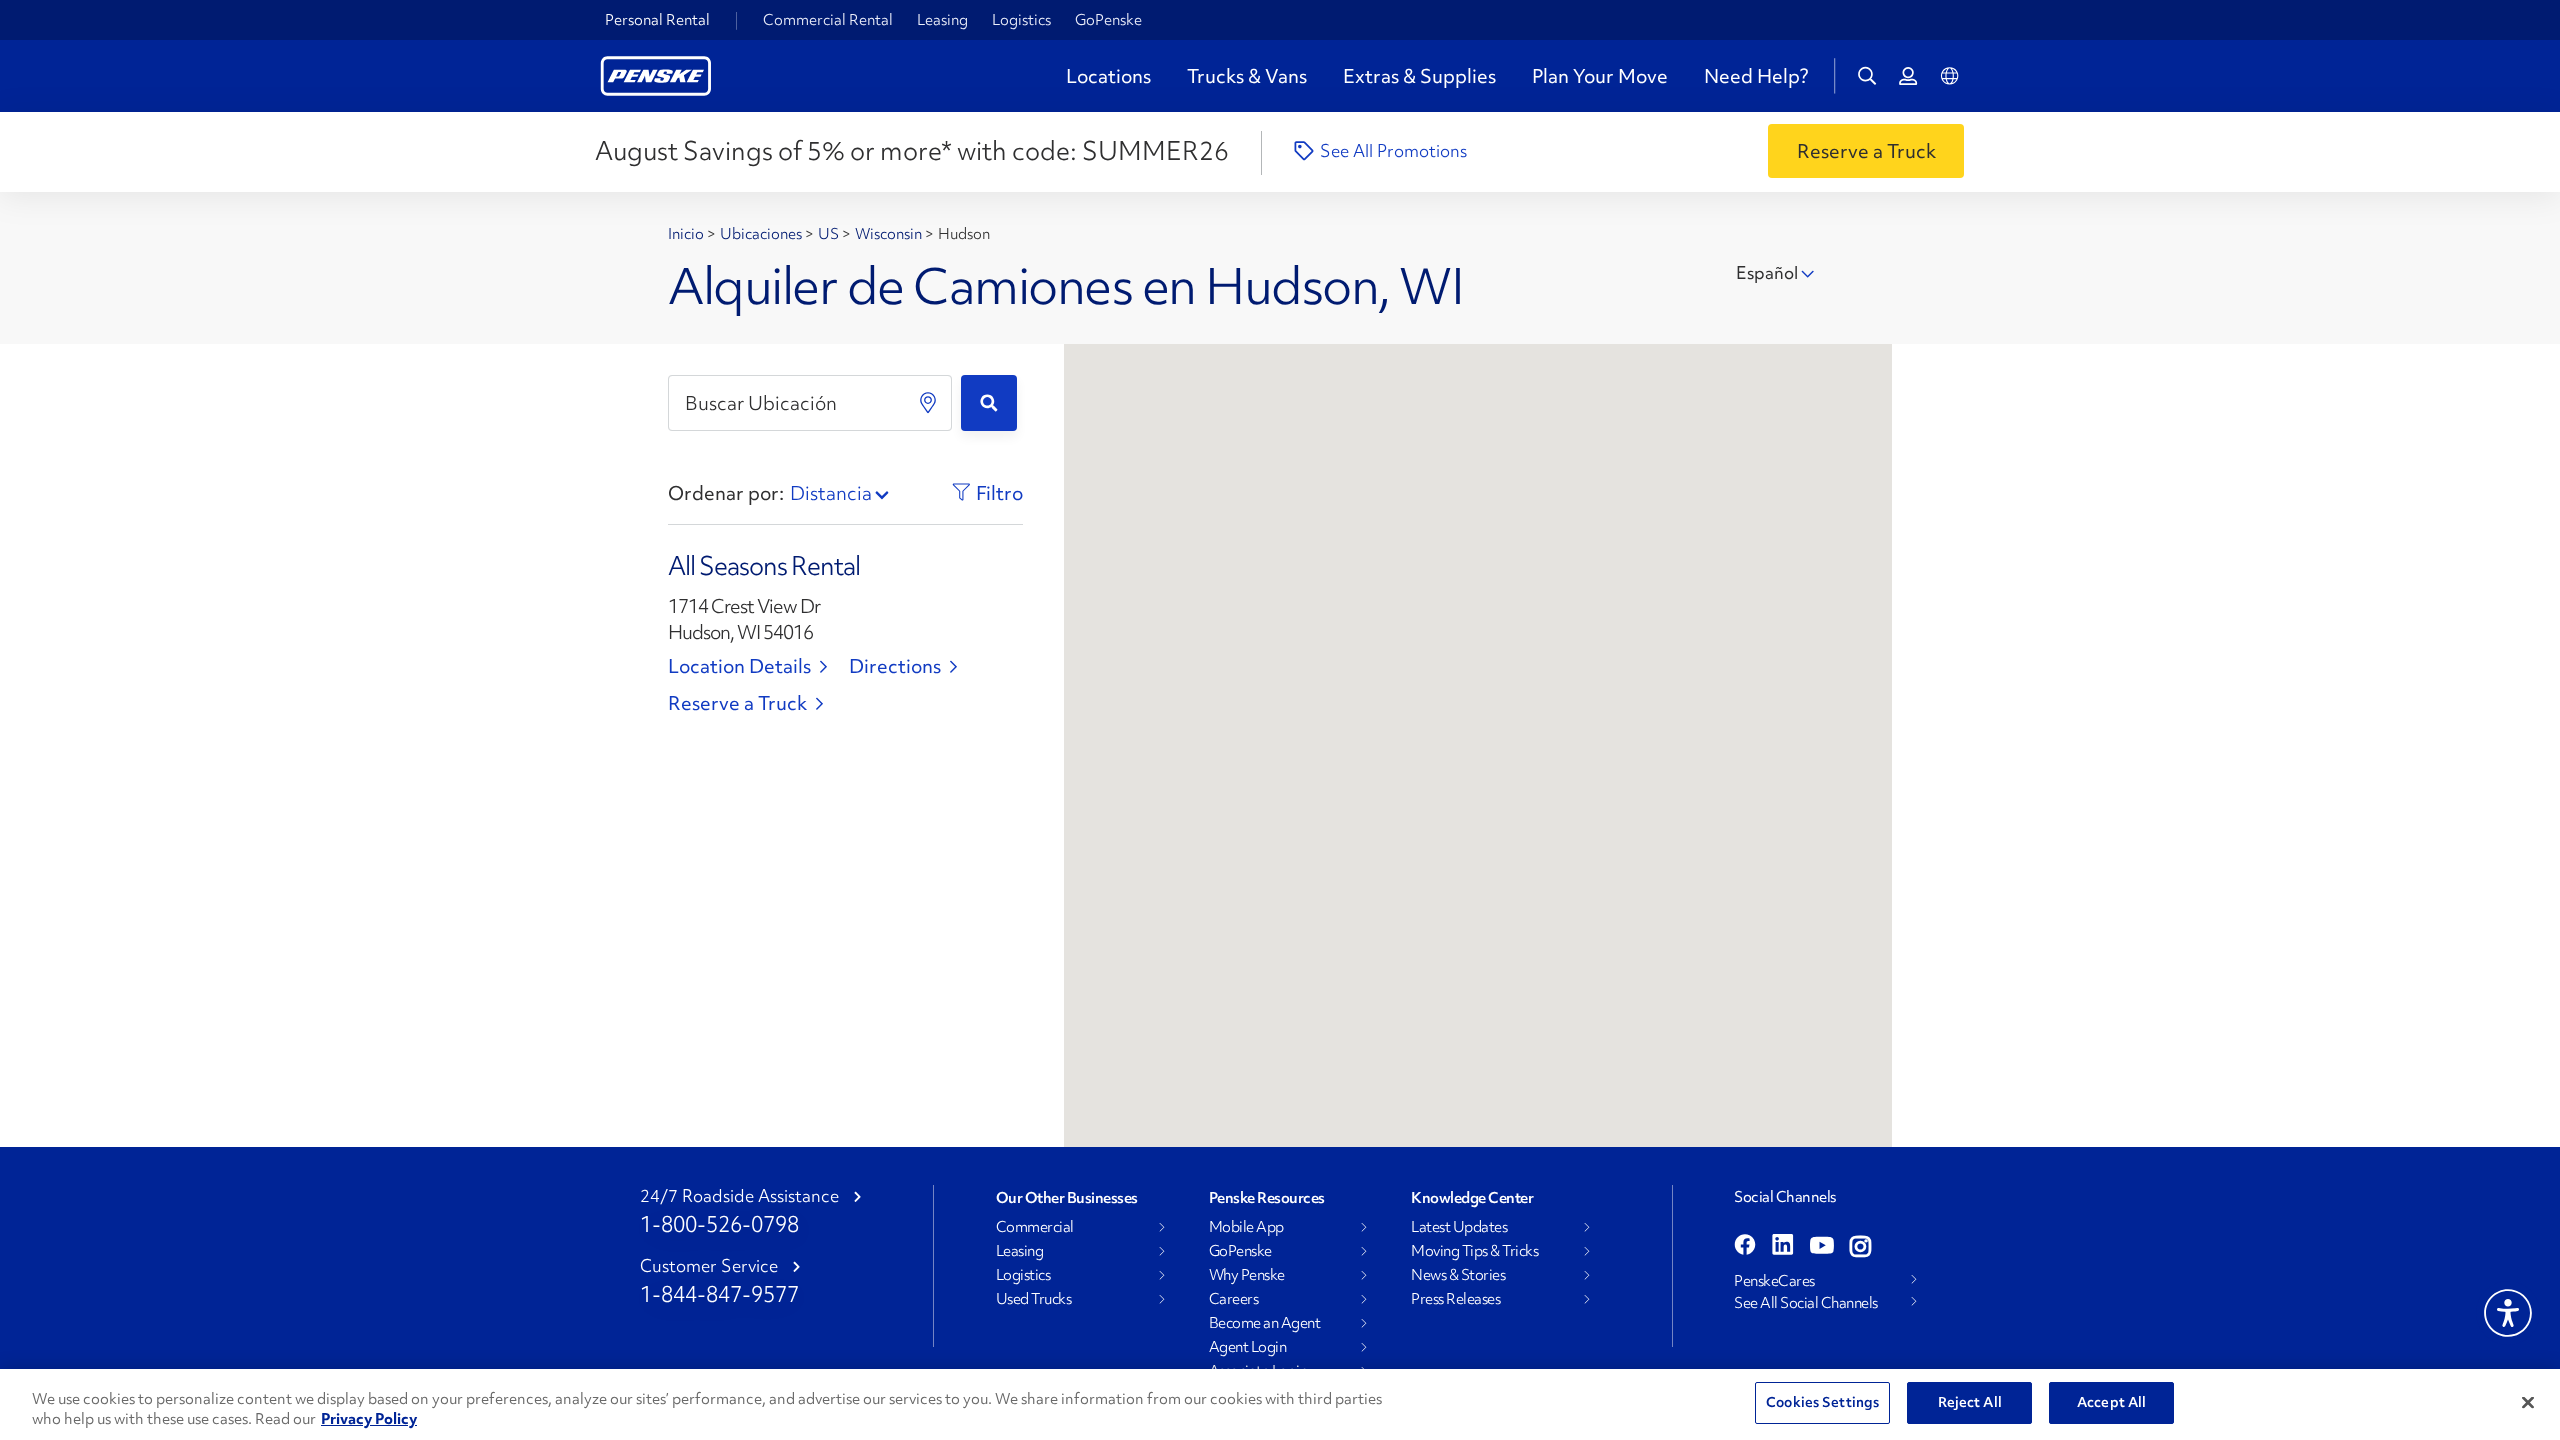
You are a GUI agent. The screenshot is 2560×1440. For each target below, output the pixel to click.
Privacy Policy (369, 1419)
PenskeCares (1774, 1281)
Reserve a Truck (737, 703)
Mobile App (1246, 1227)
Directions (895, 666)
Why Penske (1247, 1275)
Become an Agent (1265, 1323)
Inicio (687, 234)
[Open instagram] (1860, 1247)
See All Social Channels (1806, 1303)
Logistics (1021, 20)
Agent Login (1248, 1347)
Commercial (1035, 1227)
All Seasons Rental (764, 566)
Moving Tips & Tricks (1474, 1251)
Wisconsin (890, 234)
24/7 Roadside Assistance (739, 1196)
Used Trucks (1034, 1299)
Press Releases (1455, 1299)
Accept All (2111, 1402)
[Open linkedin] (1783, 1247)
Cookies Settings (1822, 1402)
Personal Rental (657, 20)
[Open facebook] (1745, 1247)
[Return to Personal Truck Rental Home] (656, 73)
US (830, 234)
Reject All (1970, 1402)
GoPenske (1108, 20)
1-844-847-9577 (719, 1294)
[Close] (2528, 1402)
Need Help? (1756, 76)
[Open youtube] (1822, 1247)
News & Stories (1458, 1275)
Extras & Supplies (1419, 76)
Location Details (739, 666)
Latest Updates (1459, 1227)
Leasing (942, 20)
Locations (1108, 76)
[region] (1280, 1404)
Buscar (989, 403)
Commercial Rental (828, 20)
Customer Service (709, 1266)
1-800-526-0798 (719, 1224)
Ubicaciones (762, 234)
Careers (1234, 1299)
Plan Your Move (1600, 76)
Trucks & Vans (1247, 76)
